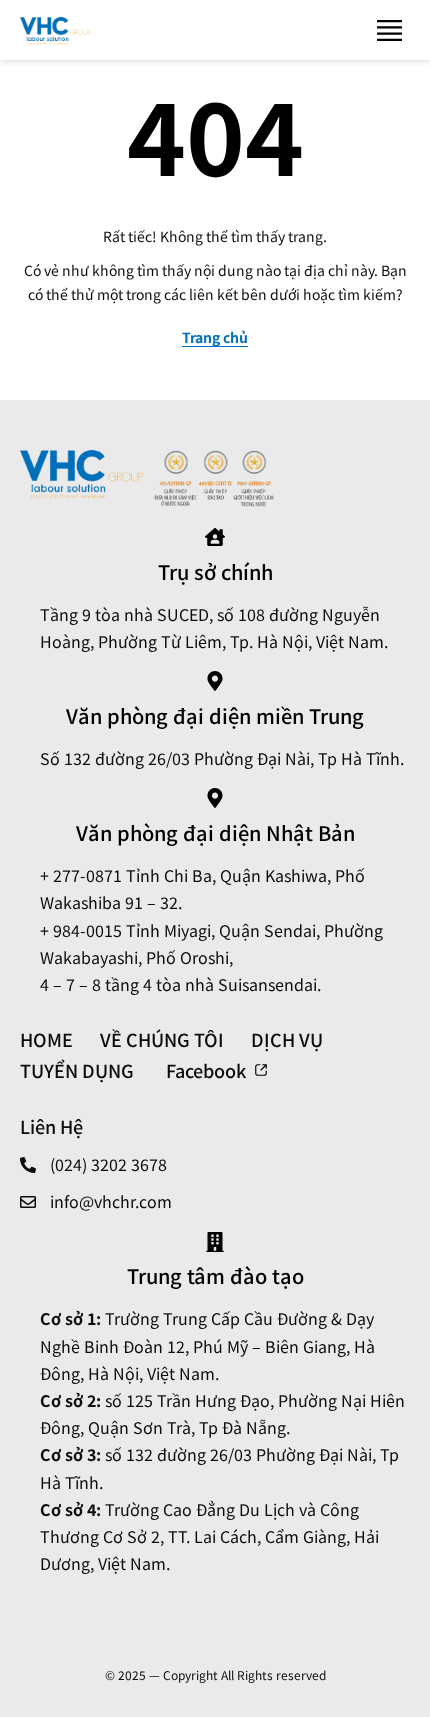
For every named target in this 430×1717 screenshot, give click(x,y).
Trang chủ (215, 337)
